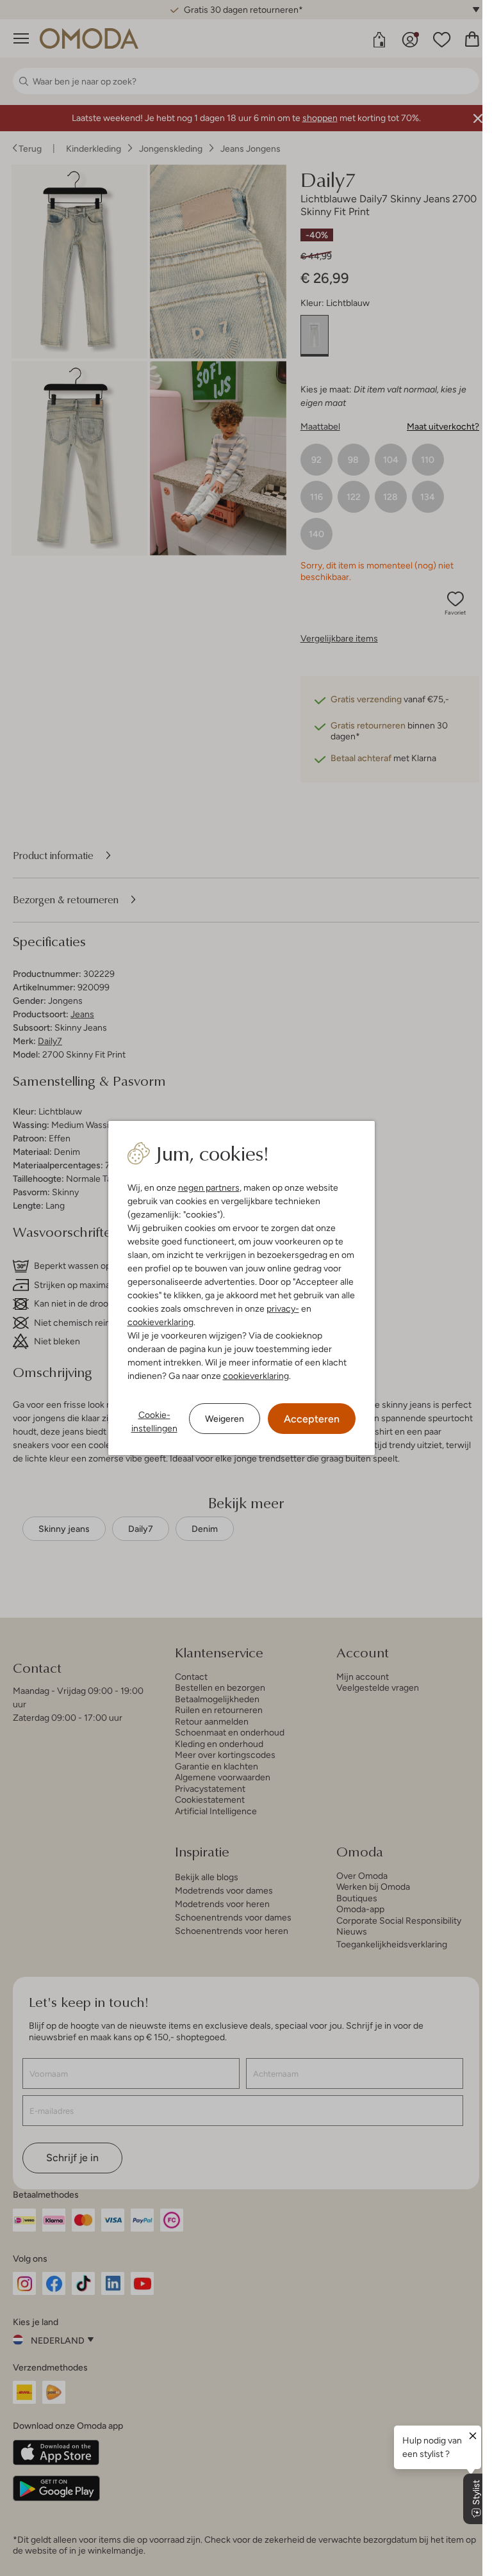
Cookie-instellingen (154, 1421)
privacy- (283, 1308)
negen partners (209, 1187)
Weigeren (225, 1419)
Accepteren (312, 1419)
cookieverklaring (160, 1322)
